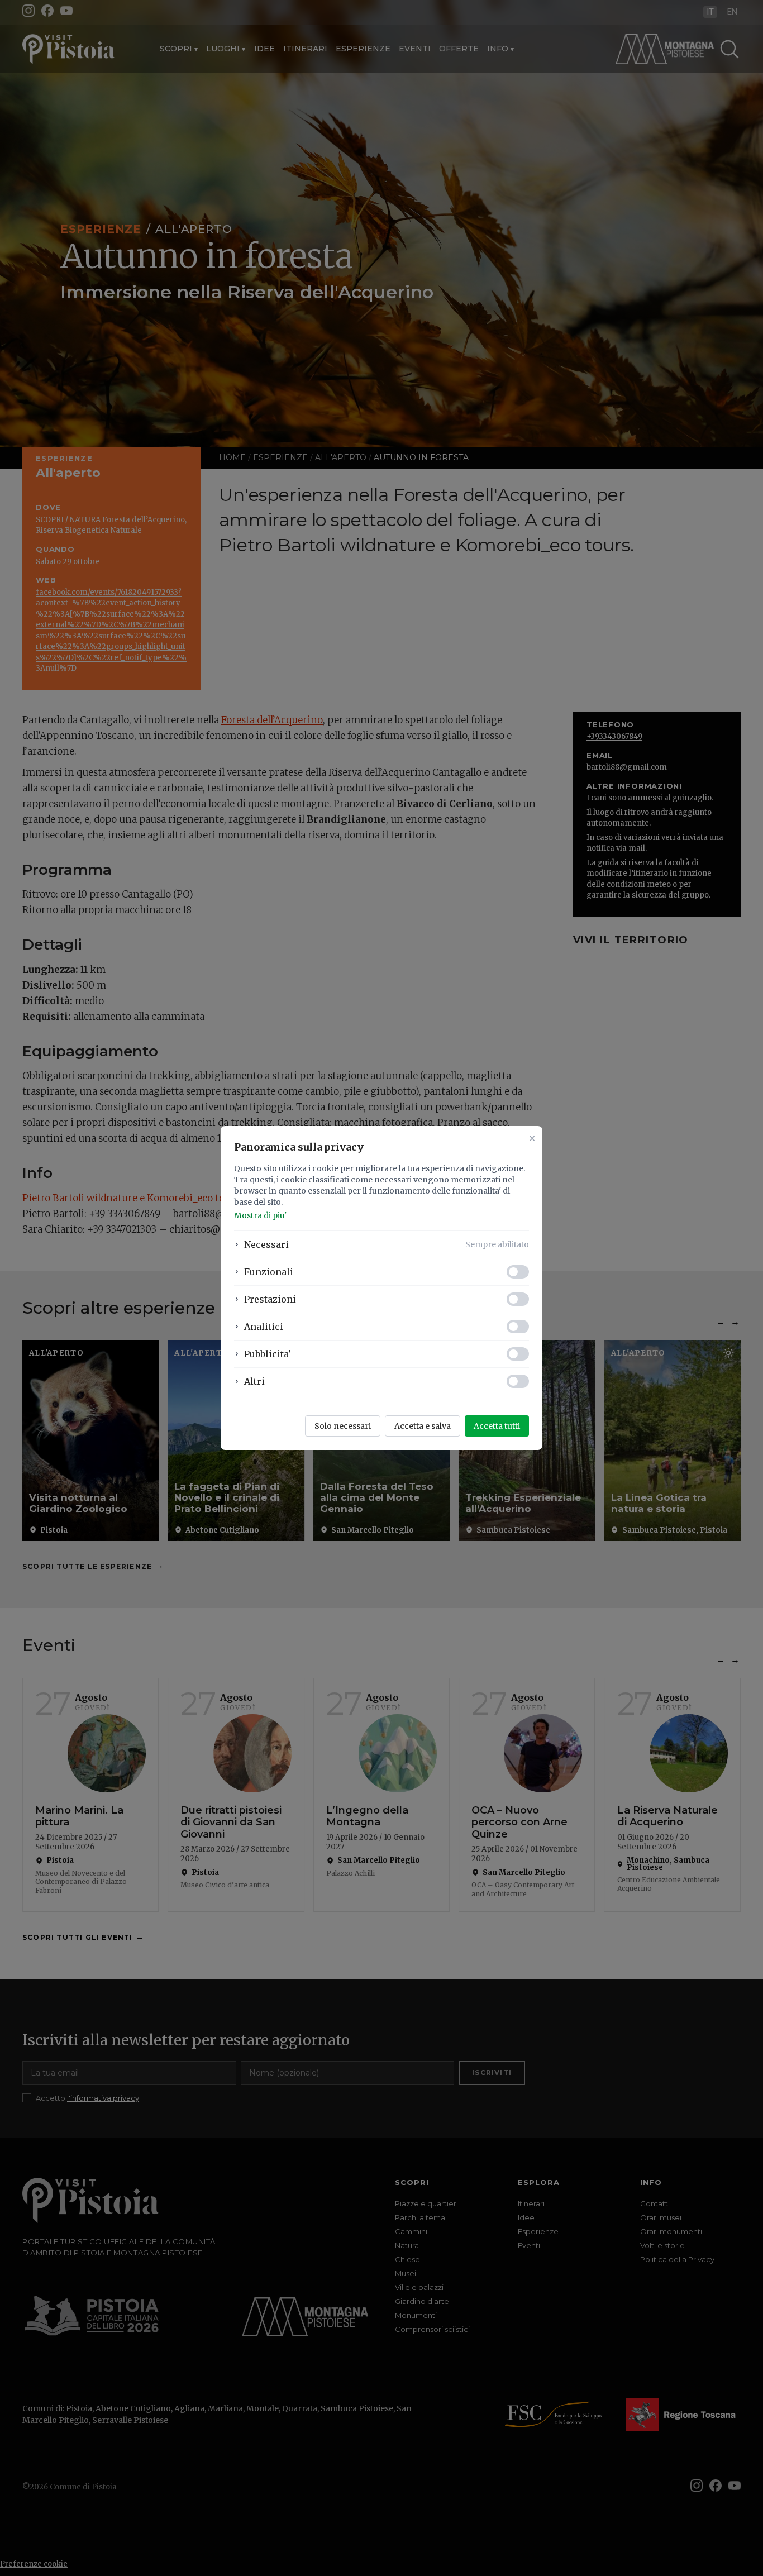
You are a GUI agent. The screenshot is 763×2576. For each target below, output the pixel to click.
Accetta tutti (497, 1426)
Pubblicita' (268, 1354)
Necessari (266, 1244)
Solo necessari (343, 1426)
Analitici (264, 1327)
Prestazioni (270, 1299)
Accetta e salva (423, 1426)
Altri (254, 1381)
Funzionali (269, 1272)
